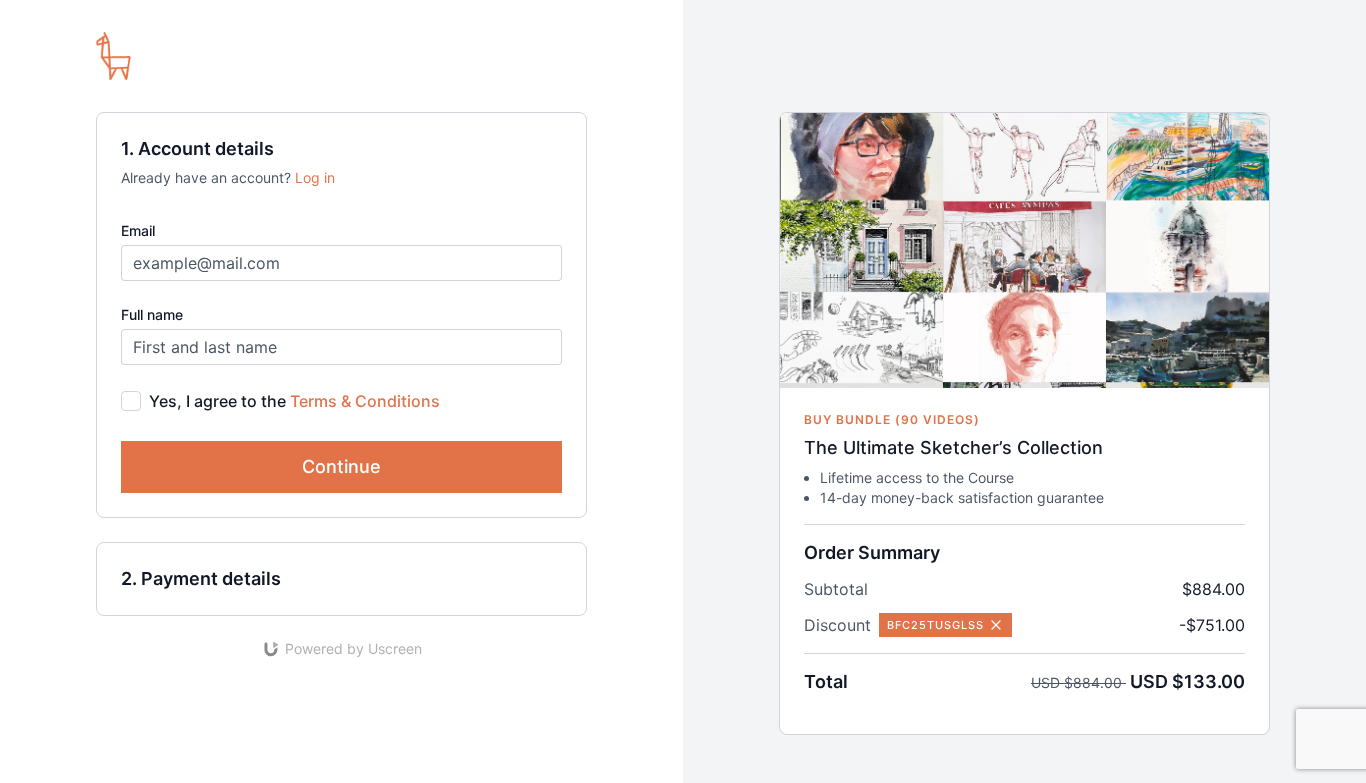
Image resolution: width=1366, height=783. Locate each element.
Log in (315, 177)
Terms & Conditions (365, 401)
